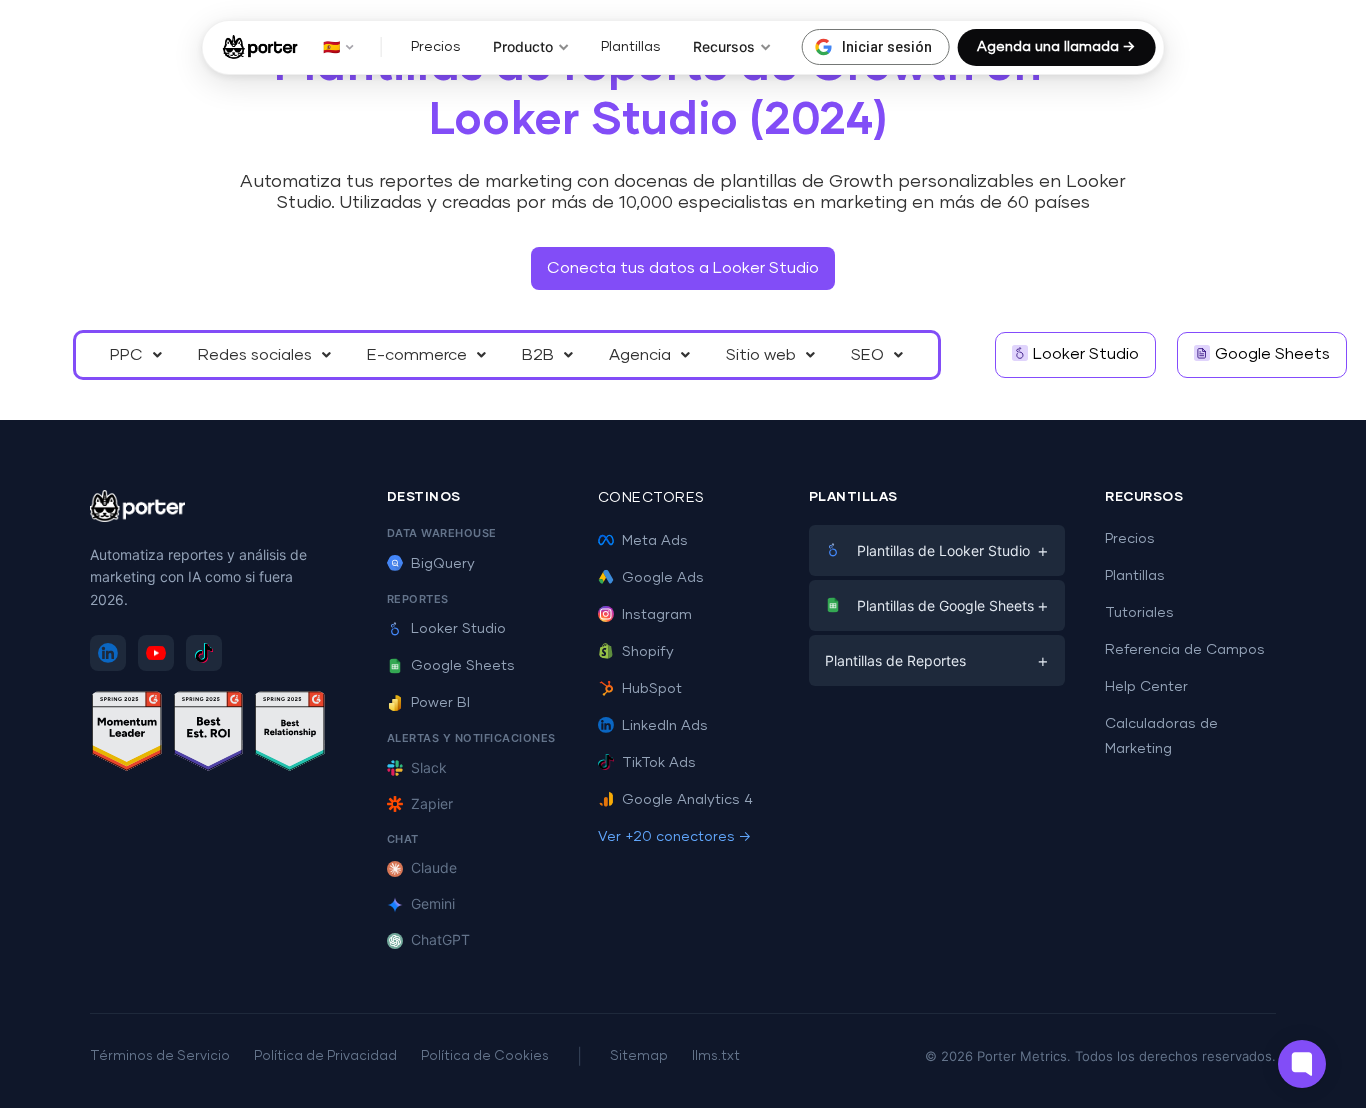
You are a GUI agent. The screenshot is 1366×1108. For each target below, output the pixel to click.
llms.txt (716, 1056)
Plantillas (631, 47)
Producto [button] (523, 46)
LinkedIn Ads (665, 726)
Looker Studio (458, 629)
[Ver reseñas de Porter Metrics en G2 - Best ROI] (209, 734)
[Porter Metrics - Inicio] (260, 47)
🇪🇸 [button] (331, 46)
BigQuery (443, 564)
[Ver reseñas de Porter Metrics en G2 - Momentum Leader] (127, 734)
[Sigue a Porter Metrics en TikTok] (204, 653)
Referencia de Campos (1185, 650)
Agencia (640, 355)
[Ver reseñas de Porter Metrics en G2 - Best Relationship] (290, 734)
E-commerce (417, 355)
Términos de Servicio (160, 1056)
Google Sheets (463, 666)
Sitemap (639, 1056)
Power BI (440, 703)
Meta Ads (655, 541)
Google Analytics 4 (687, 800)
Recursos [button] (724, 46)
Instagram (657, 615)
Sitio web (761, 355)
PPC (126, 355)
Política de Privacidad (325, 1056)
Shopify (648, 652)
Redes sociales (255, 355)
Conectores (651, 498)
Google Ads (663, 578)
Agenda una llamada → (1056, 47)
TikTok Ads (659, 763)
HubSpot (652, 689)
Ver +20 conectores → (674, 837)
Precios (436, 47)
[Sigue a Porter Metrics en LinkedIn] (108, 653)
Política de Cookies (485, 1056)
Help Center (1146, 687)
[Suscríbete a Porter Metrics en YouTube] (156, 653)
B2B (538, 355)
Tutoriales (1139, 613)
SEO (867, 355)
